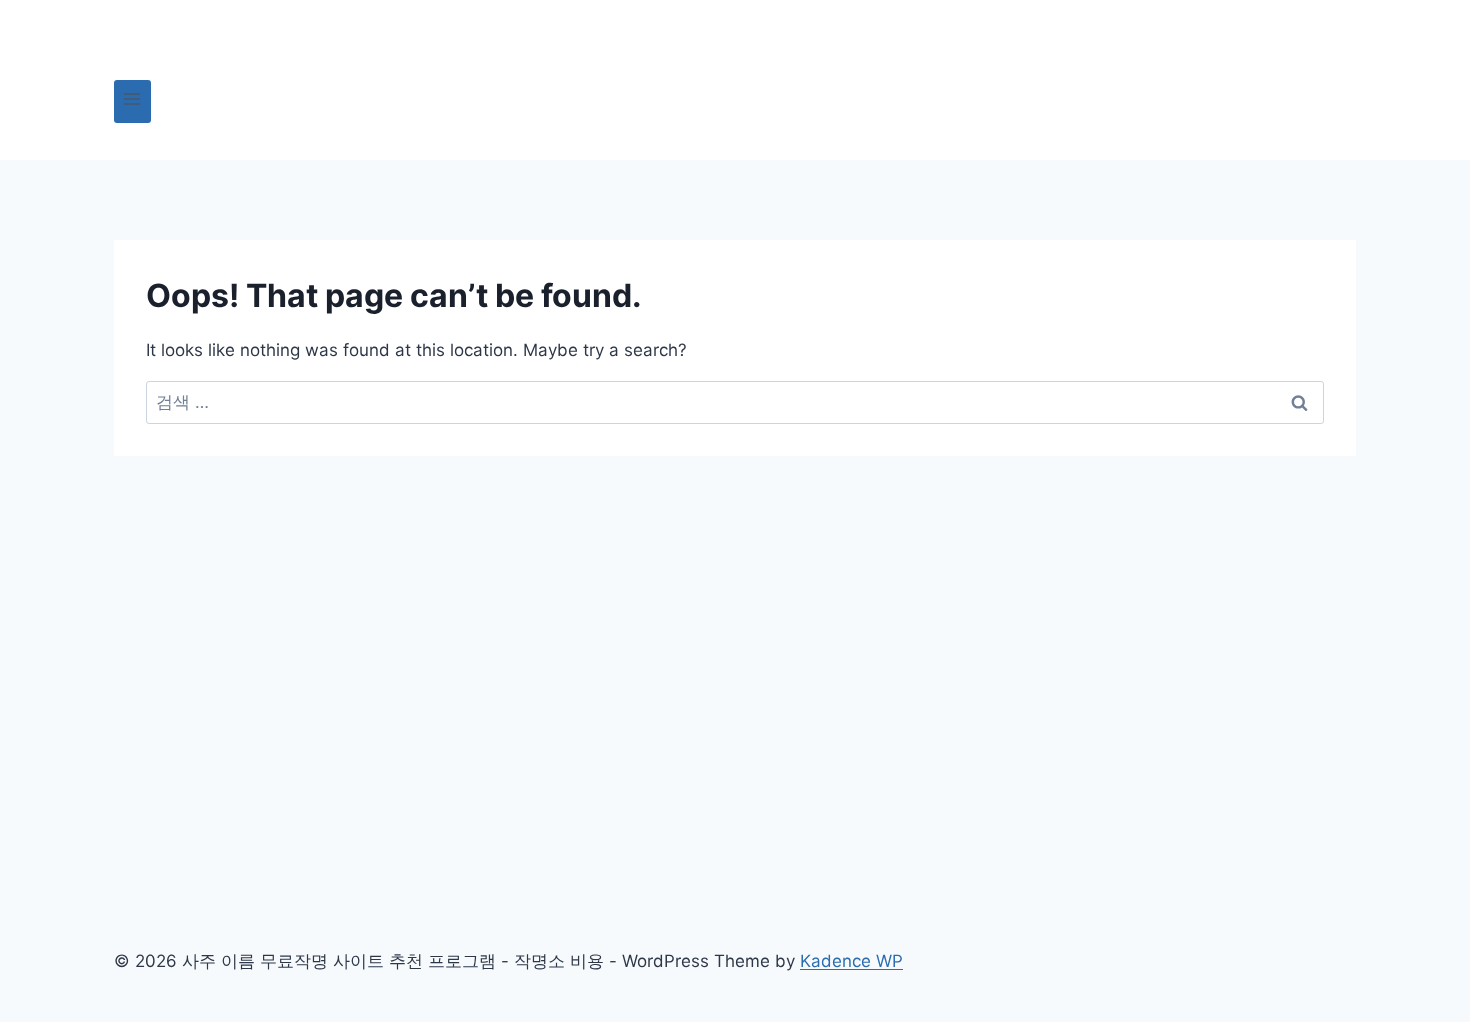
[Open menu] (132, 101)
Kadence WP (851, 961)
